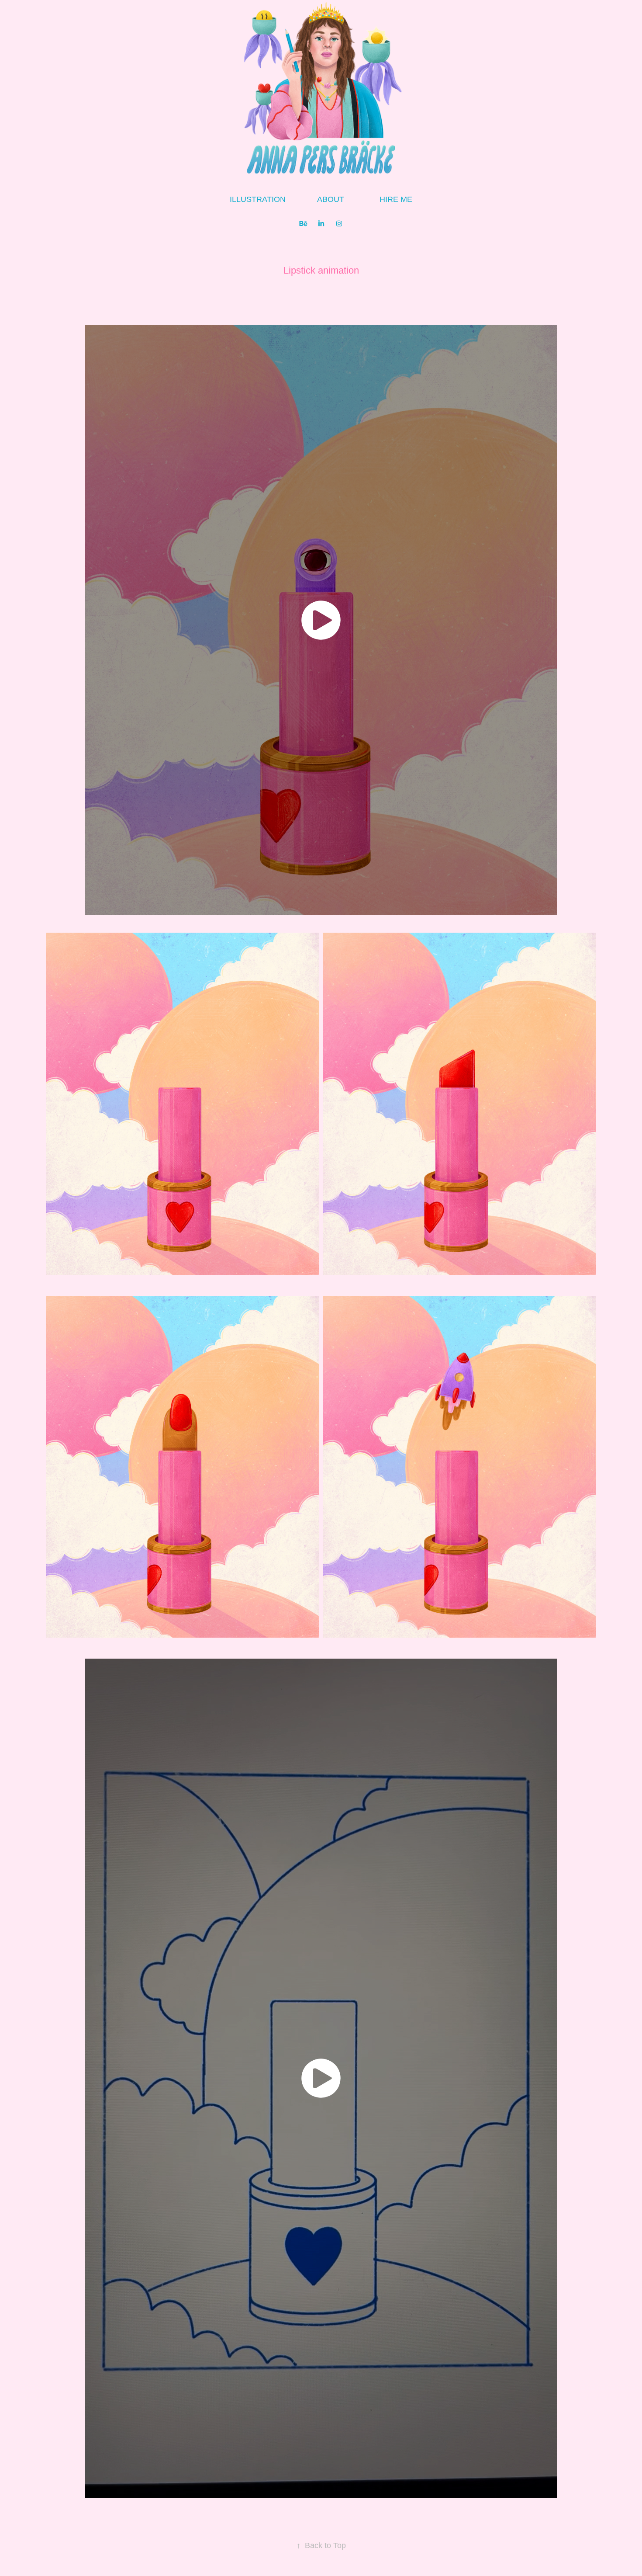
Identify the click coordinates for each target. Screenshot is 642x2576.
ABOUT (331, 199)
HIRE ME (396, 199)
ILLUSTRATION (258, 199)
